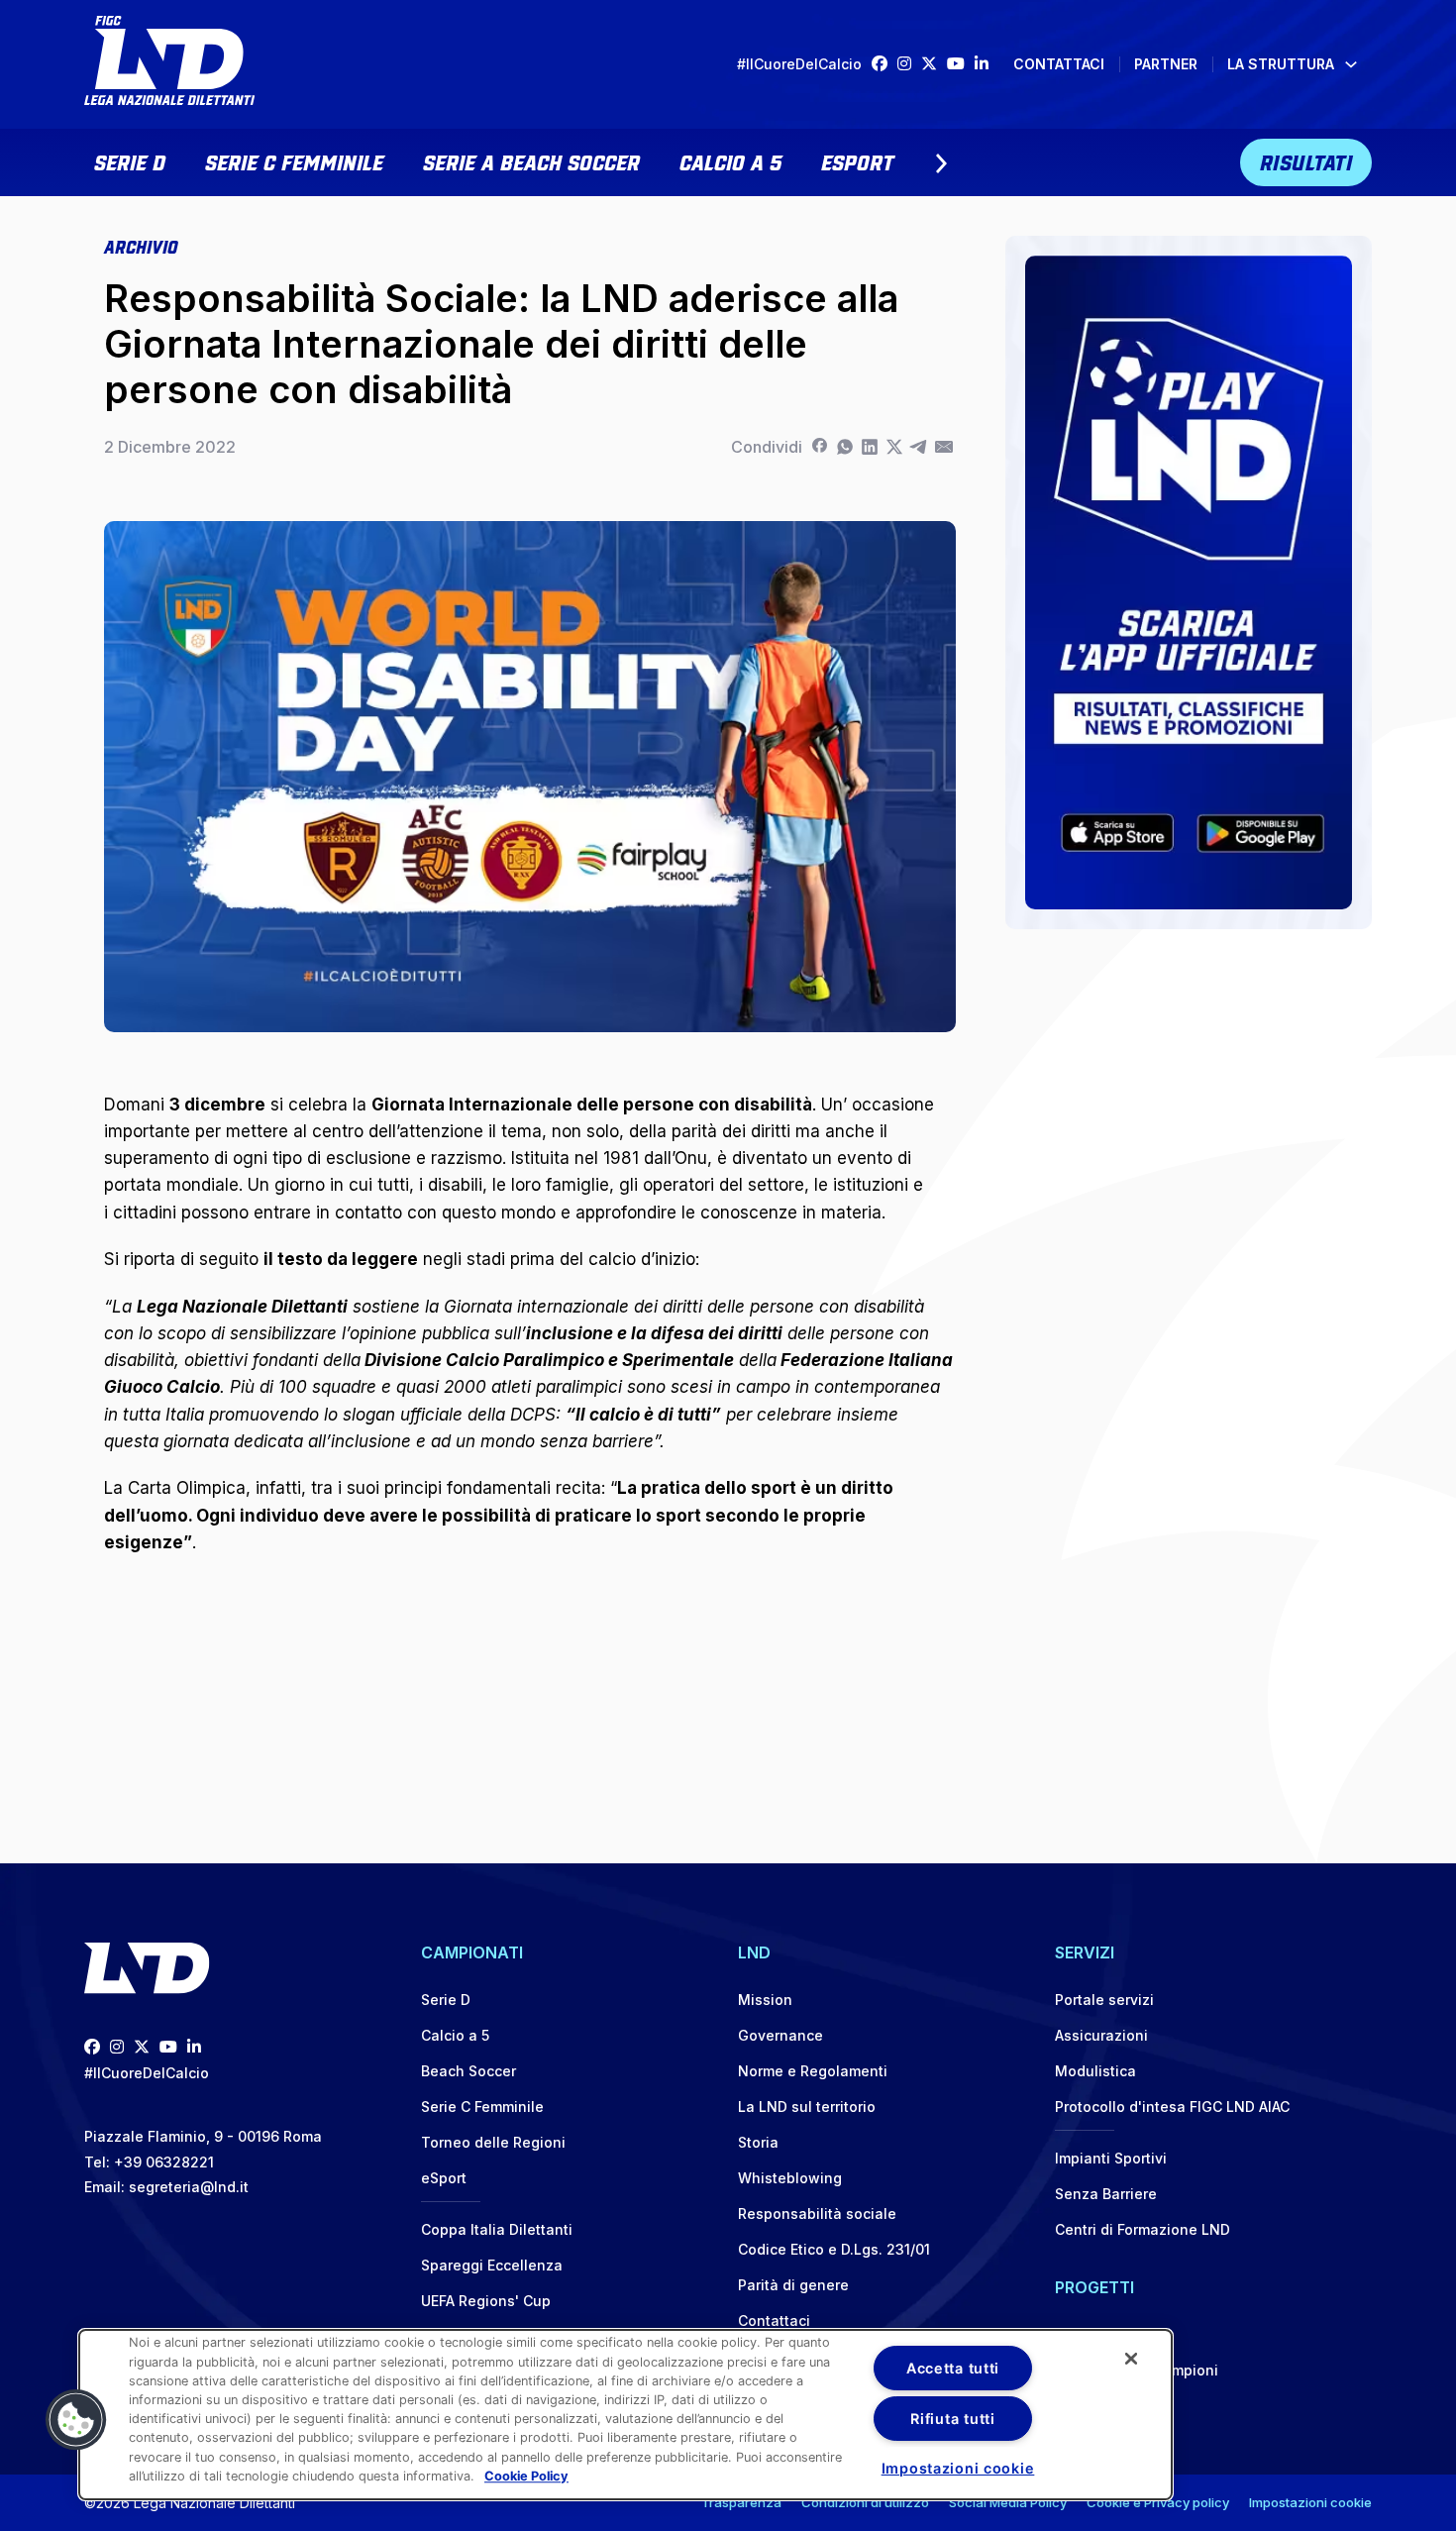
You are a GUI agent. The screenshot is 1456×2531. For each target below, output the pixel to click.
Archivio (141, 246)
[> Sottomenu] (941, 163)
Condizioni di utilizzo (865, 2502)
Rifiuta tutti (952, 2419)
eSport (857, 160)
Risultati (1306, 160)
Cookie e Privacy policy (1158, 2502)
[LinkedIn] (987, 64)
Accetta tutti (953, 2368)
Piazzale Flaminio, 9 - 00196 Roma (203, 2136)
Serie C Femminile (294, 160)
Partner (1166, 64)
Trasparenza (741, 2502)
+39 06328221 (164, 2162)
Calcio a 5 (730, 160)
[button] (76, 2420)
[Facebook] (884, 64)
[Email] (943, 447)
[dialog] (625, 2415)
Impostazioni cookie (1310, 2502)
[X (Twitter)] (934, 64)
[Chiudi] (1131, 2359)
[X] (894, 447)
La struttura (1281, 64)
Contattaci (1059, 64)
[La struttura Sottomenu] (1351, 64)
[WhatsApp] (844, 447)
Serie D (130, 160)
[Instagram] (909, 64)
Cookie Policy (526, 2476)
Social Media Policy (1008, 2502)
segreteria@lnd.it (189, 2187)
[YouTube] (961, 64)
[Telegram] (919, 447)
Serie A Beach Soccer (531, 160)
